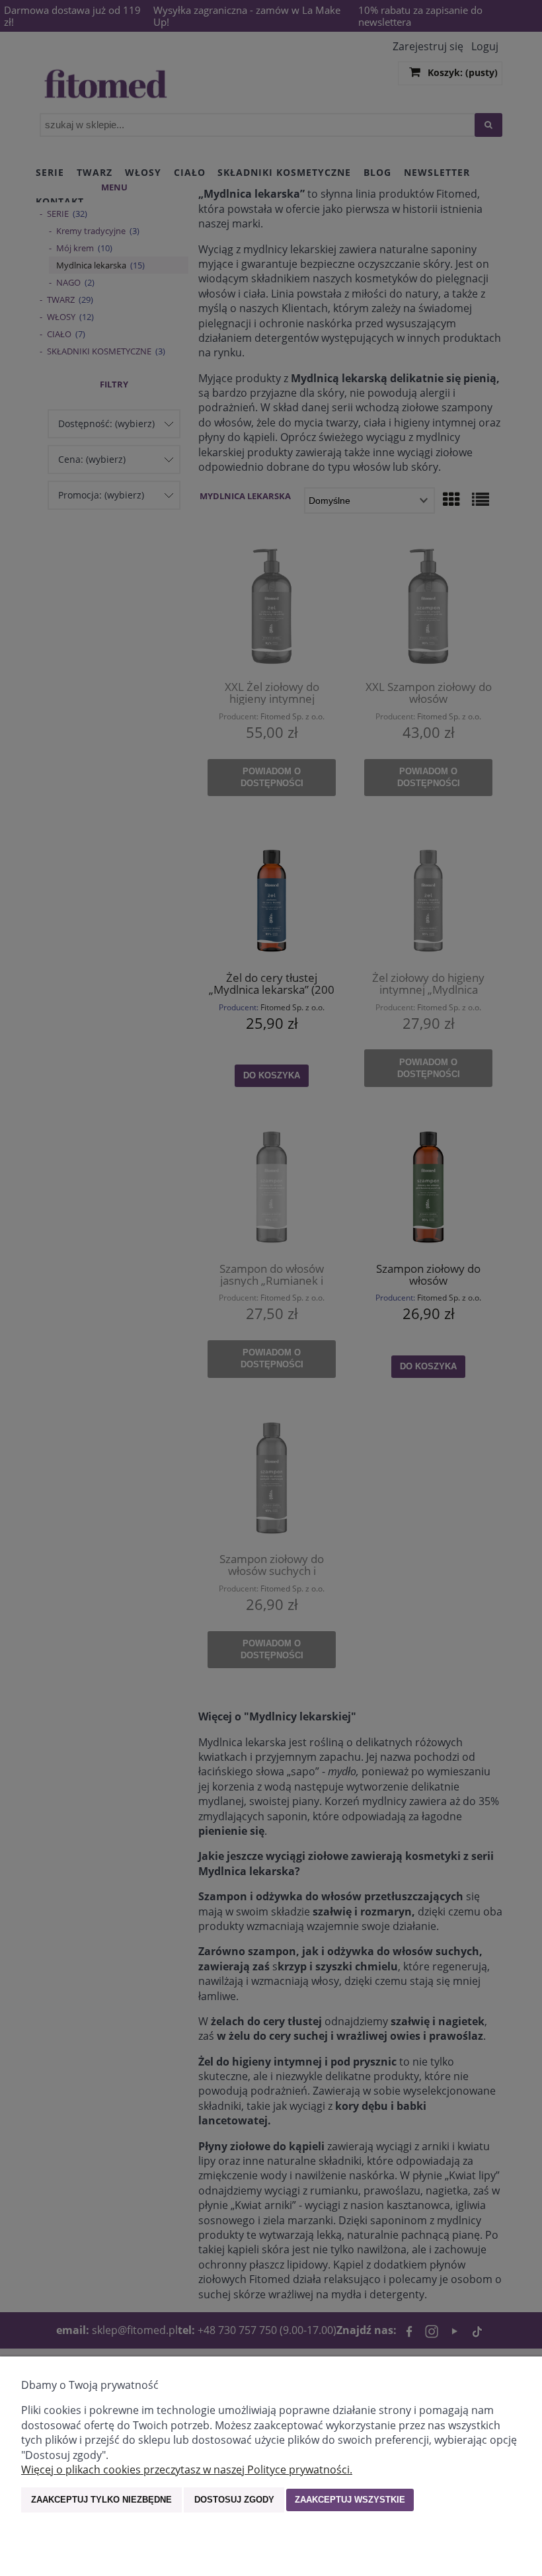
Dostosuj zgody (234, 2500)
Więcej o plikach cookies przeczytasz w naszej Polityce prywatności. (187, 2470)
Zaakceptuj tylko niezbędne (101, 2500)
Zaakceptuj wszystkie (350, 2500)
